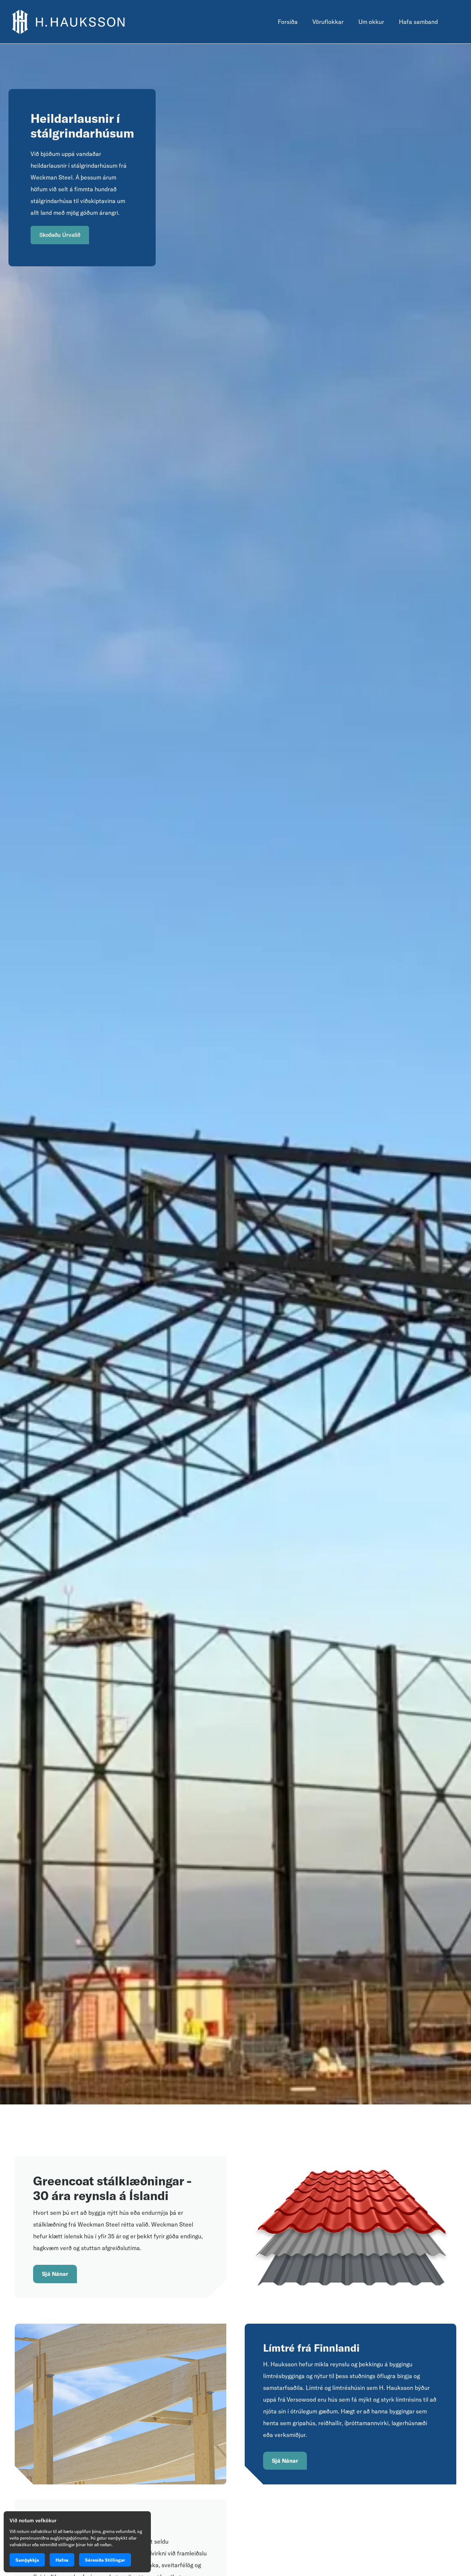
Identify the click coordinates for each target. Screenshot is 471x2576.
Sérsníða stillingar (105, 2560)
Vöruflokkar (328, 22)
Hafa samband (418, 22)
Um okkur (371, 22)
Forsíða (288, 22)
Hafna (62, 2560)
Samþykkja (27, 2560)
